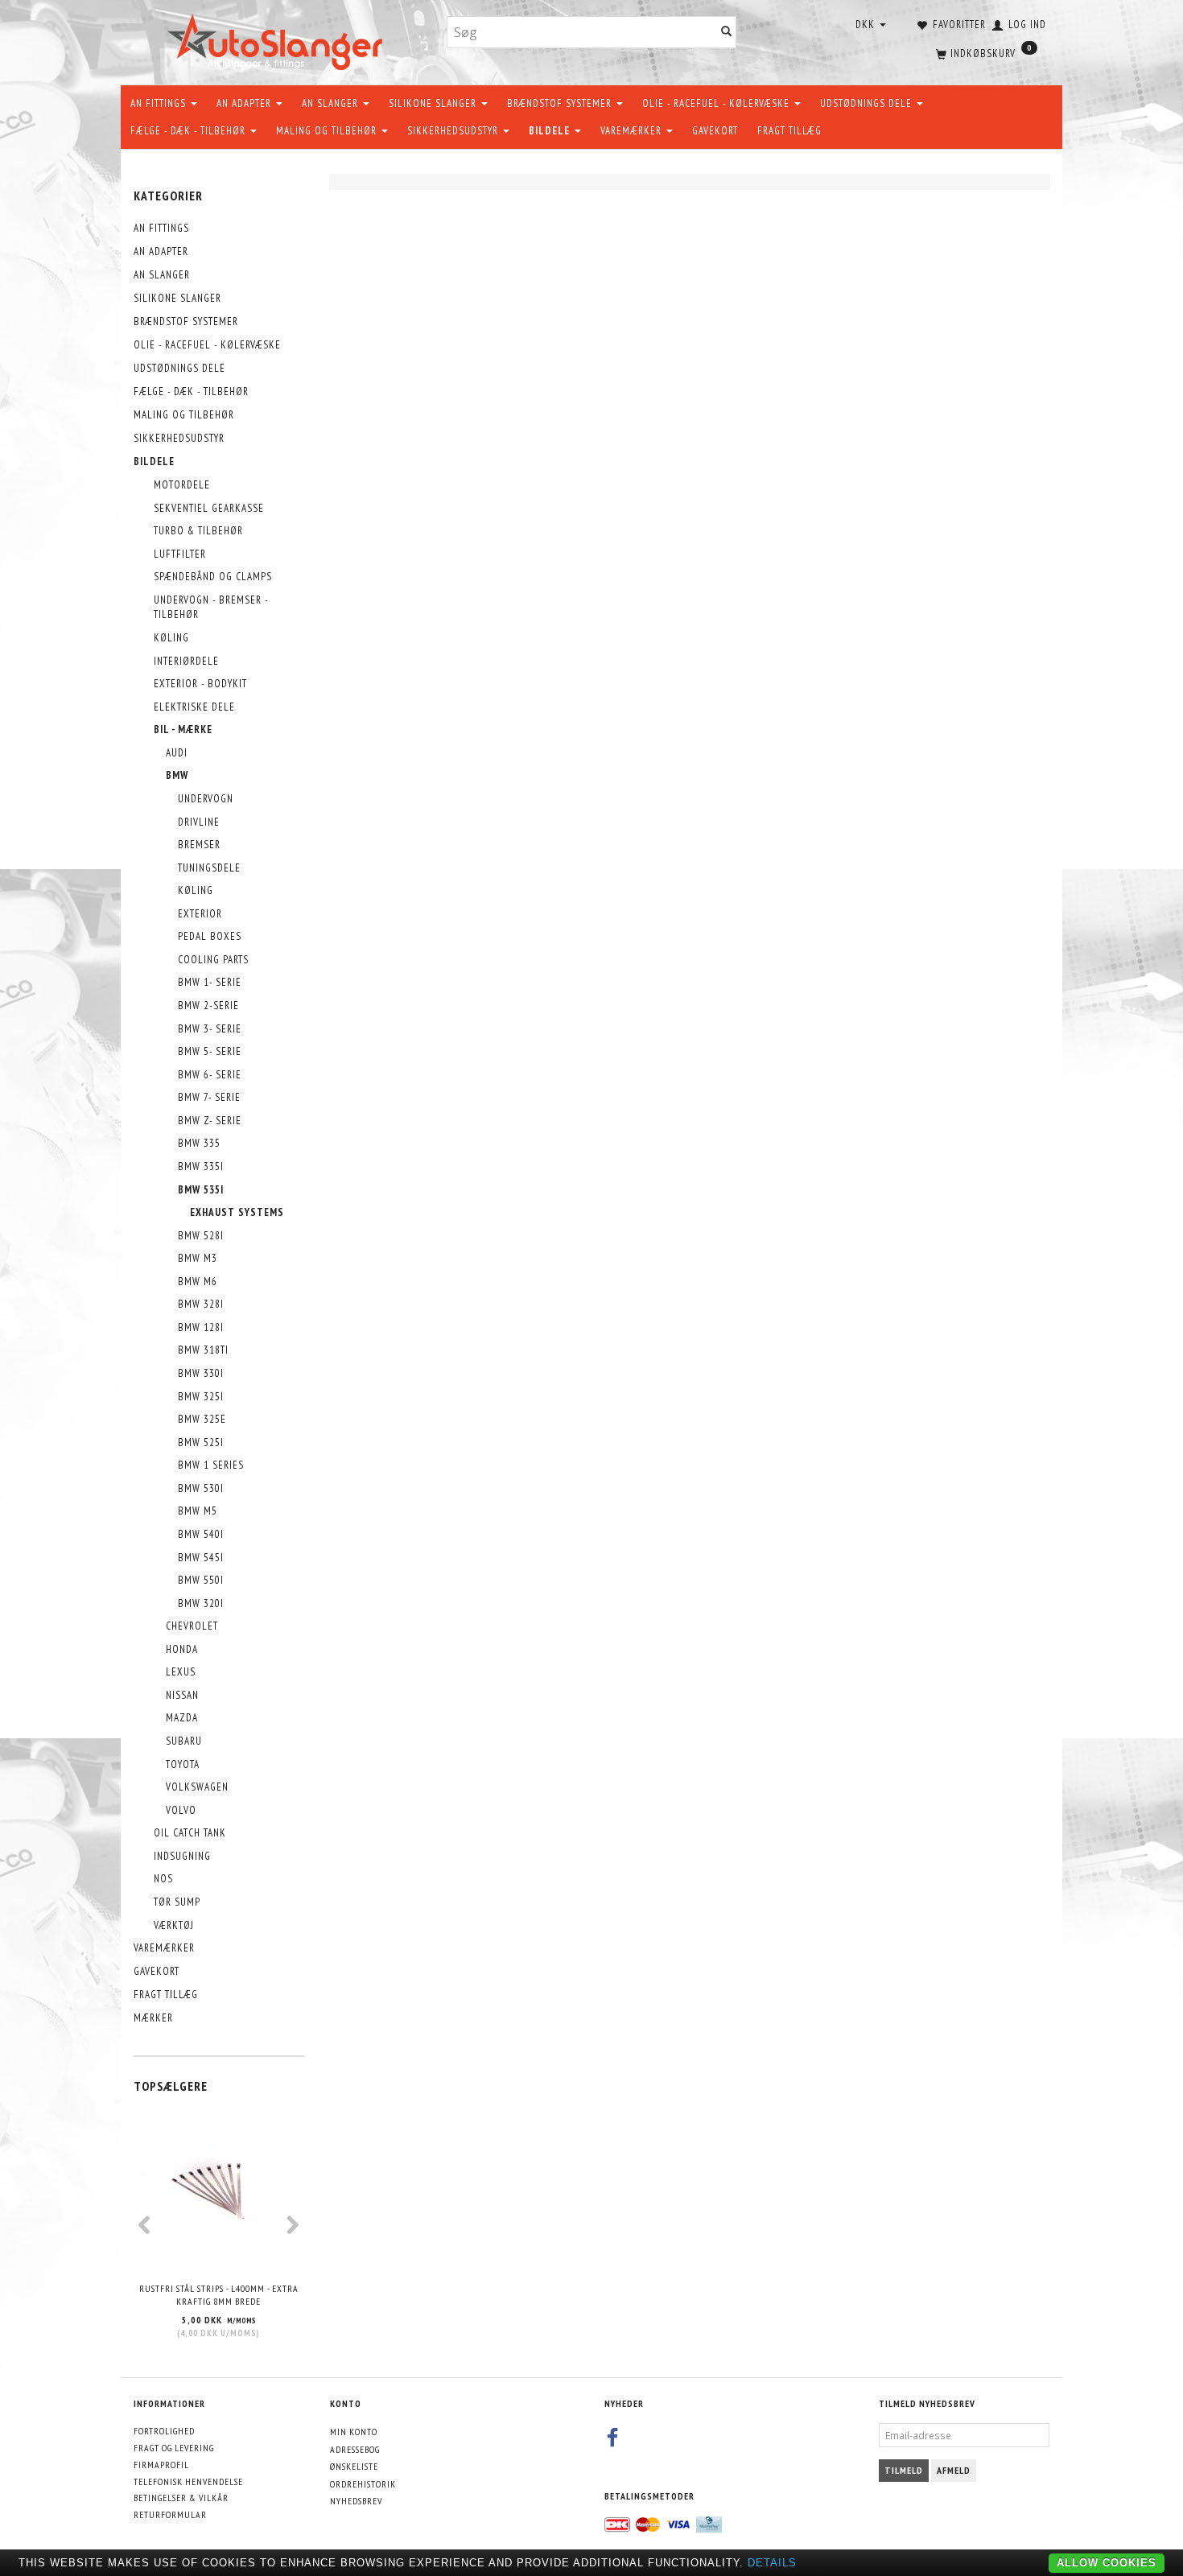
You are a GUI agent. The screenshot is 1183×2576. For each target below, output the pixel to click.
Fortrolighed (164, 2431)
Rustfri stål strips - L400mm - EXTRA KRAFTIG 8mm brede (219, 2295)
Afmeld (954, 2470)
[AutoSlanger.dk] (278, 39)
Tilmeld (904, 2470)
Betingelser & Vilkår (181, 2498)
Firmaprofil (161, 2465)
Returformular (170, 2514)
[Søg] (727, 33)
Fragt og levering (174, 2448)
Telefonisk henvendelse (188, 2481)
